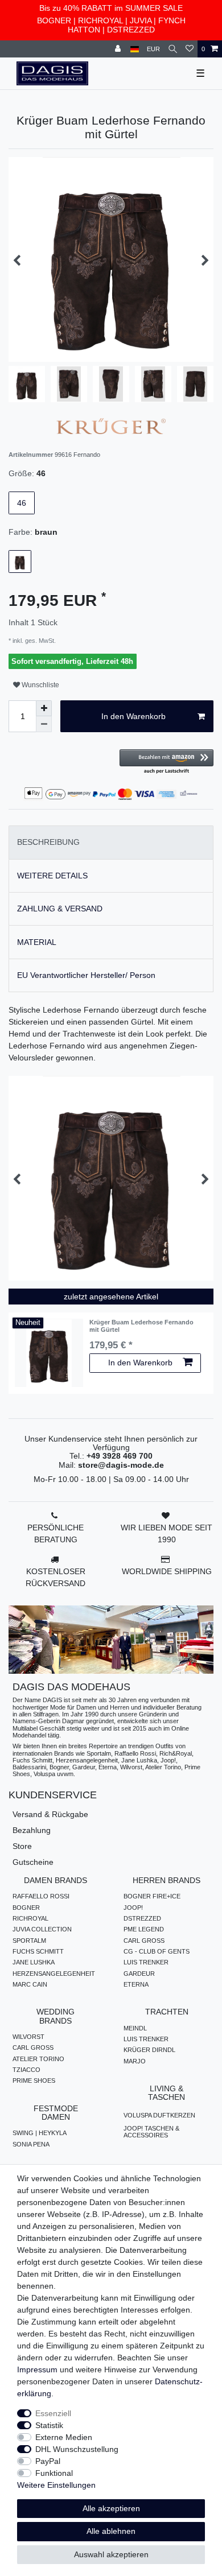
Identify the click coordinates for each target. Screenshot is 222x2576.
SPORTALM (29, 1941)
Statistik (49, 2425)
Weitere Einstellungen (56, 2485)
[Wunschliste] (190, 49)
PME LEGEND (144, 1929)
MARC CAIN (30, 1984)
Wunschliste (40, 685)
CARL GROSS (144, 1941)
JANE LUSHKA (34, 1962)
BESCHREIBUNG (48, 842)
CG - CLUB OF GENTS (157, 1951)
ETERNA (136, 1984)
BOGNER (54, 20)
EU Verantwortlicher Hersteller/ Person (86, 975)
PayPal (48, 2461)
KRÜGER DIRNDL (149, 2050)
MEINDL (135, 2028)
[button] (166, 762)
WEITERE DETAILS (52, 876)
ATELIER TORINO (38, 2059)
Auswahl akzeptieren (111, 2554)
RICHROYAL (100, 20)
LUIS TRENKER (146, 1962)
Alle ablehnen (111, 2531)
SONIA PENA (31, 2144)
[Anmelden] (119, 49)
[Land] (135, 49)
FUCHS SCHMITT (38, 1951)
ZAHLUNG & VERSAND (60, 909)
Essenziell (53, 2413)
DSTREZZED (131, 30)
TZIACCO (26, 2070)
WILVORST (28, 2037)
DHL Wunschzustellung (77, 2449)
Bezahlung (32, 1830)
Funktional (54, 2473)
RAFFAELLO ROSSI (41, 1896)
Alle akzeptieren (111, 2508)
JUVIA (141, 20)
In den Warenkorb (133, 716)
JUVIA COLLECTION (42, 1929)
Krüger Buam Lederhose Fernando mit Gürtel (141, 1326)
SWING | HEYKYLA (40, 2133)
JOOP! (133, 1908)
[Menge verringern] (44, 724)
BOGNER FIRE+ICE (152, 1896)
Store (22, 1846)
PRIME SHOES (34, 2080)
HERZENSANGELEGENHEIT (54, 1974)
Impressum (37, 2369)
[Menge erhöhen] (44, 708)
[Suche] (173, 49)
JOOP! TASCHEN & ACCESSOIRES (151, 2132)
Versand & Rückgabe (50, 1814)
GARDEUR (139, 1974)
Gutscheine (33, 1862)
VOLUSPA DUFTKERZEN (159, 2115)
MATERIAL (37, 942)
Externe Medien (64, 2437)
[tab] (111, 842)
